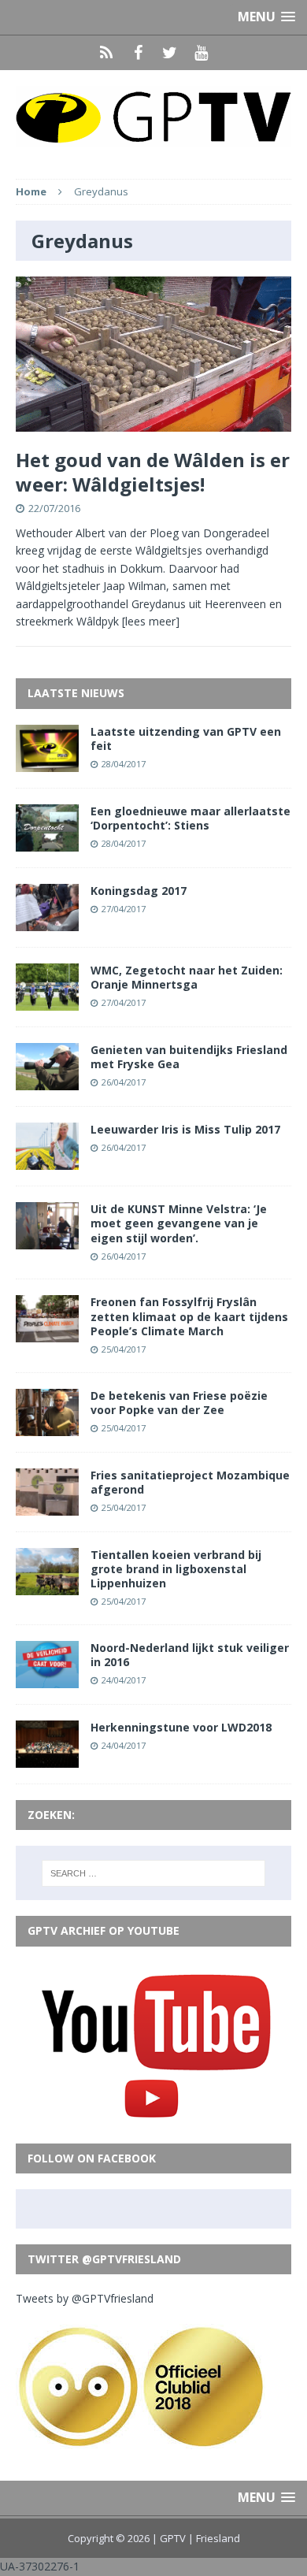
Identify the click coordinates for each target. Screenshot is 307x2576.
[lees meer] (151, 621)
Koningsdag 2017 (139, 891)
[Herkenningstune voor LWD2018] (47, 1759)
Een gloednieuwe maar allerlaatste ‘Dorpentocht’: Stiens (190, 818)
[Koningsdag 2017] (47, 922)
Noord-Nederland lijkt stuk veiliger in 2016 (190, 1655)
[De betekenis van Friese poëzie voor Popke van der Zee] (47, 1426)
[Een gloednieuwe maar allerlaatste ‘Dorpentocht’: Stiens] (47, 842)
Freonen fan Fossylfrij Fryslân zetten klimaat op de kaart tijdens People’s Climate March (189, 1316)
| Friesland (214, 2538)
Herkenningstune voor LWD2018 (181, 1727)
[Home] (106, 53)
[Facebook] (138, 53)
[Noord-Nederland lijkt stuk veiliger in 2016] (47, 1679)
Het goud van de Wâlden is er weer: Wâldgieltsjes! (153, 472)
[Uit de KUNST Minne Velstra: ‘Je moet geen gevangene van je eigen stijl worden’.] (47, 1240)
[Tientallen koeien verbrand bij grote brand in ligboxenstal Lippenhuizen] (47, 1585)
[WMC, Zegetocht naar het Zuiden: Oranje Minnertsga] (47, 1002)
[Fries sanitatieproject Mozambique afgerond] (47, 1506)
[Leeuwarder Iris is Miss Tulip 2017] (47, 1161)
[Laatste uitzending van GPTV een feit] (47, 762)
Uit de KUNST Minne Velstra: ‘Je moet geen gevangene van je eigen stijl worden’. (179, 1223)
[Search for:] (154, 1873)
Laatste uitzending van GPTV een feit (186, 739)
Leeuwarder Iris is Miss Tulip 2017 (185, 1129)
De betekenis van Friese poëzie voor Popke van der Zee (179, 1403)
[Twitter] (169, 53)
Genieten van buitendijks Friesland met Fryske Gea (189, 1057)
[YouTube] (201, 53)
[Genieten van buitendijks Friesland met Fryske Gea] (47, 1081)
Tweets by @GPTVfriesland (85, 2298)
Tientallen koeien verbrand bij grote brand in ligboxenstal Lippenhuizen (176, 1569)
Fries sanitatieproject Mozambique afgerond (190, 1482)
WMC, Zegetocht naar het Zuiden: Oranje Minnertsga (187, 977)
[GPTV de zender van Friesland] (153, 117)
